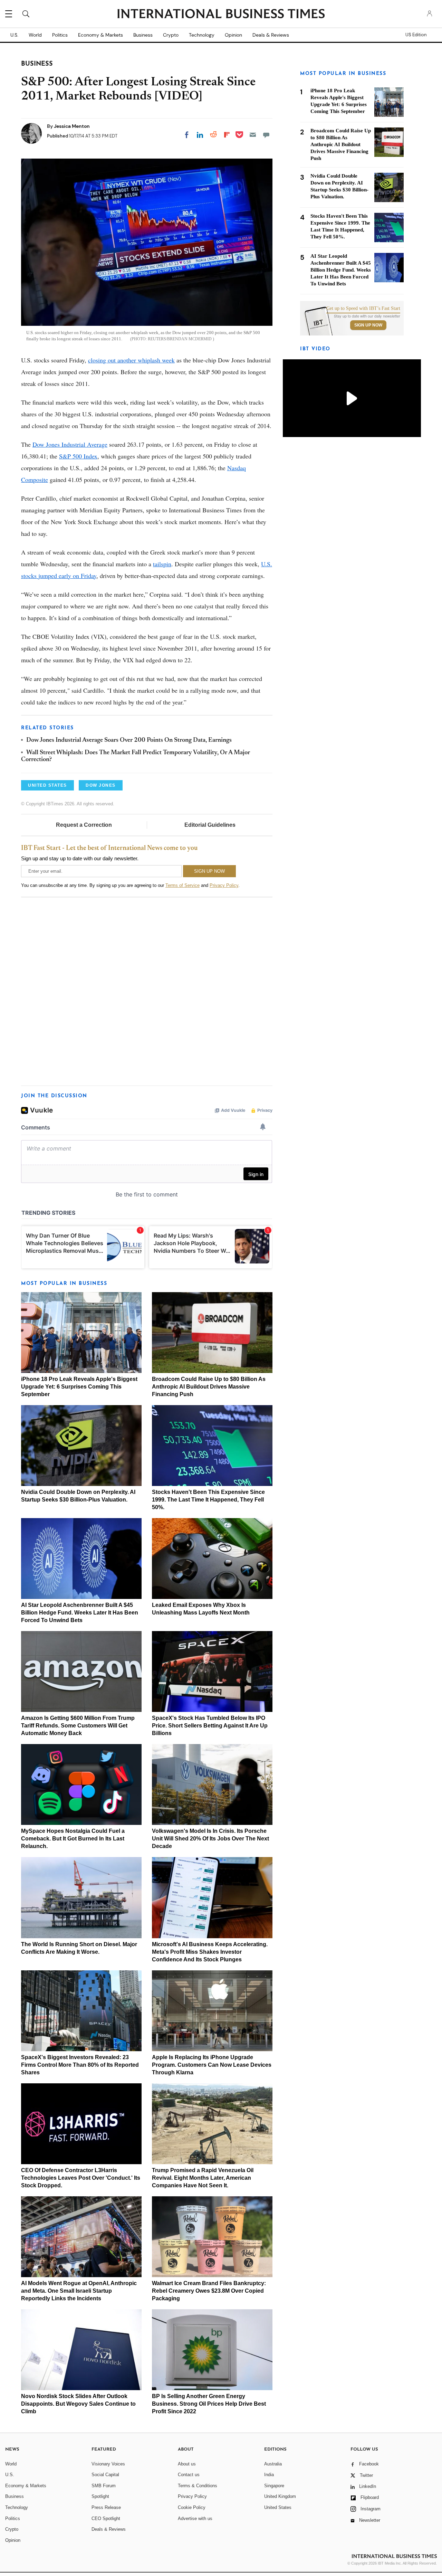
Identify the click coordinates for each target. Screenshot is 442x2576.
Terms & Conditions (198, 2486)
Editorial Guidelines (210, 825)
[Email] (253, 135)
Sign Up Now (368, 325)
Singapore (274, 2486)
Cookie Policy (192, 2507)
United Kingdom (280, 2496)
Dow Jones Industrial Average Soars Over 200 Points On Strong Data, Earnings (129, 740)
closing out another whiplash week (131, 360)
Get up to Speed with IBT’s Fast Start (363, 309)
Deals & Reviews (271, 35)
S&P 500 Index (78, 456)
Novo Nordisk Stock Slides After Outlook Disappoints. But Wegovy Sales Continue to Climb (78, 2404)
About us (187, 2464)
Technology (202, 35)
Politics (60, 35)
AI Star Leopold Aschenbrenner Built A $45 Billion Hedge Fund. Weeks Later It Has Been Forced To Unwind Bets (80, 1613)
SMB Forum (104, 2486)
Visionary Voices (108, 2464)
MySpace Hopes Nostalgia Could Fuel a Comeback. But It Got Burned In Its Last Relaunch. (73, 1839)
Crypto (171, 35)
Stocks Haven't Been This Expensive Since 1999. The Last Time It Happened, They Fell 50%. (208, 1500)
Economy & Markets (100, 35)
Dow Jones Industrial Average (70, 444)
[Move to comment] (266, 135)
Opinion (233, 35)
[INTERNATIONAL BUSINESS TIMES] (221, 15)
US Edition (416, 35)
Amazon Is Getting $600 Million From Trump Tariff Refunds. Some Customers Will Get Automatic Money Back (78, 1726)
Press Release (106, 2507)
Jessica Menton (72, 126)
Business (143, 35)
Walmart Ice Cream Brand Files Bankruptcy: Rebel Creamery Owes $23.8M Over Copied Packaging (209, 2291)
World (35, 35)
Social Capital (105, 2475)
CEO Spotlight (106, 2518)
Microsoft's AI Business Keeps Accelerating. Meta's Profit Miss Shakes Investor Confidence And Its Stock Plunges (210, 1952)
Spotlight (100, 2496)
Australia (273, 2464)
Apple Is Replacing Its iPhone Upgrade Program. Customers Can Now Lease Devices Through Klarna (212, 2065)
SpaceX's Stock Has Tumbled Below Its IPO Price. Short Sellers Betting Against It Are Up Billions (210, 1726)
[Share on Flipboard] (227, 135)
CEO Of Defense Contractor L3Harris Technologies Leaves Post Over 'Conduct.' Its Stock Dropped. (81, 2178)
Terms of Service (182, 885)
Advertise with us (195, 2518)
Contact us (189, 2475)
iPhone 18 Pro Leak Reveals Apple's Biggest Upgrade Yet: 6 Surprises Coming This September (79, 1387)
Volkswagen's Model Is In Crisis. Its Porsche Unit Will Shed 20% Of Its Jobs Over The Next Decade (210, 1839)
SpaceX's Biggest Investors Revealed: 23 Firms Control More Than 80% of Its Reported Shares (80, 2065)
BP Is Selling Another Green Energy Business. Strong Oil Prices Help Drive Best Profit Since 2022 (209, 2404)
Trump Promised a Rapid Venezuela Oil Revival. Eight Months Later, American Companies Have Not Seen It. (203, 2178)
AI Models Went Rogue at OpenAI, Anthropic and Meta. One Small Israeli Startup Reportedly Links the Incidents (79, 2291)
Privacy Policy (224, 885)
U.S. (14, 35)
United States (278, 2507)
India (269, 2475)
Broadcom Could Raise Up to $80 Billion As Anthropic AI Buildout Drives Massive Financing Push (209, 1387)
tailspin (162, 564)
